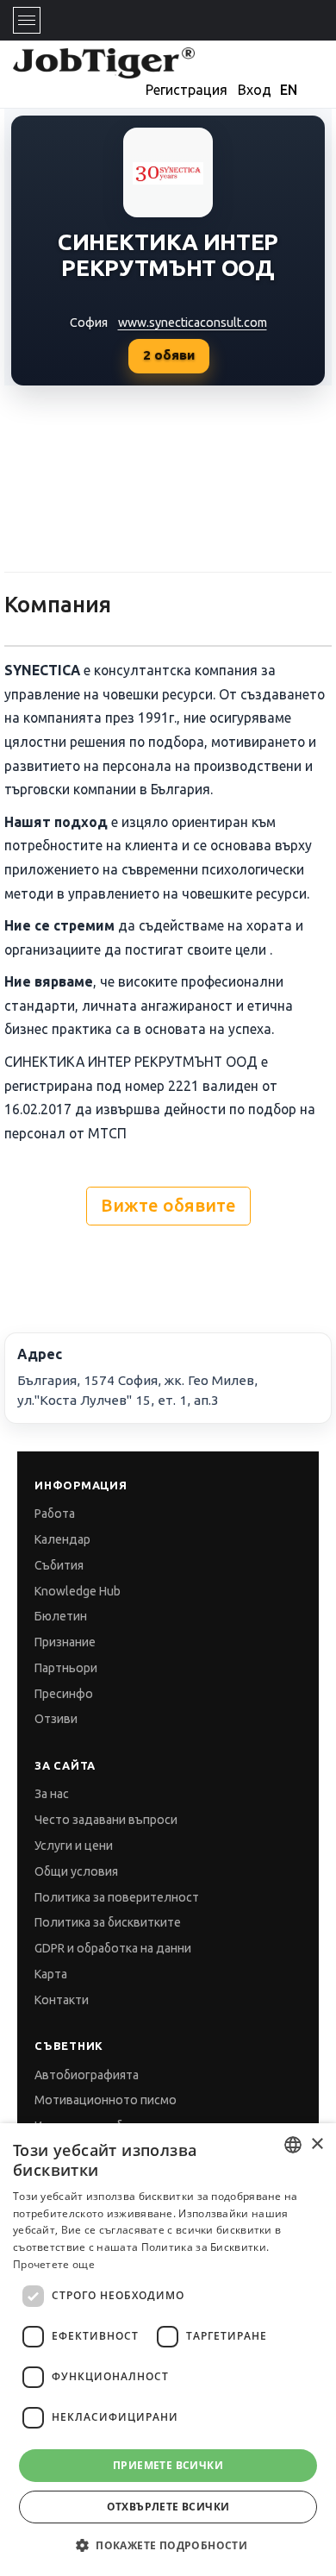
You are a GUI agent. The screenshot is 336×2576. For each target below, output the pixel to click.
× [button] (317, 2144)
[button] (168, 2545)
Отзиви (56, 1719)
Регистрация (187, 90)
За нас (52, 1794)
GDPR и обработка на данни (113, 1948)
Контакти (62, 2000)
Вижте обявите (168, 1205)
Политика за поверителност (117, 1897)
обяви (169, 355)
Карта (51, 1974)
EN (289, 90)
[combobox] (293, 2145)
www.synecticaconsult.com (193, 323)
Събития (59, 1565)
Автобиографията (87, 2075)
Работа (55, 1514)
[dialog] (168, 2350)
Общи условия (76, 1871)
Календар (62, 1539)
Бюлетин (61, 1616)
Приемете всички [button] (168, 2465)
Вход (255, 90)
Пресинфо (64, 1694)
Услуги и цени (74, 1846)
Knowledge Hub (78, 1591)
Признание (65, 1642)
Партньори (66, 1668)
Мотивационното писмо (106, 2100)
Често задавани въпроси (106, 1820)
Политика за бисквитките (108, 1922)
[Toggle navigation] (27, 20)
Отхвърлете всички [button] (168, 2507)
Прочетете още (54, 2264)
